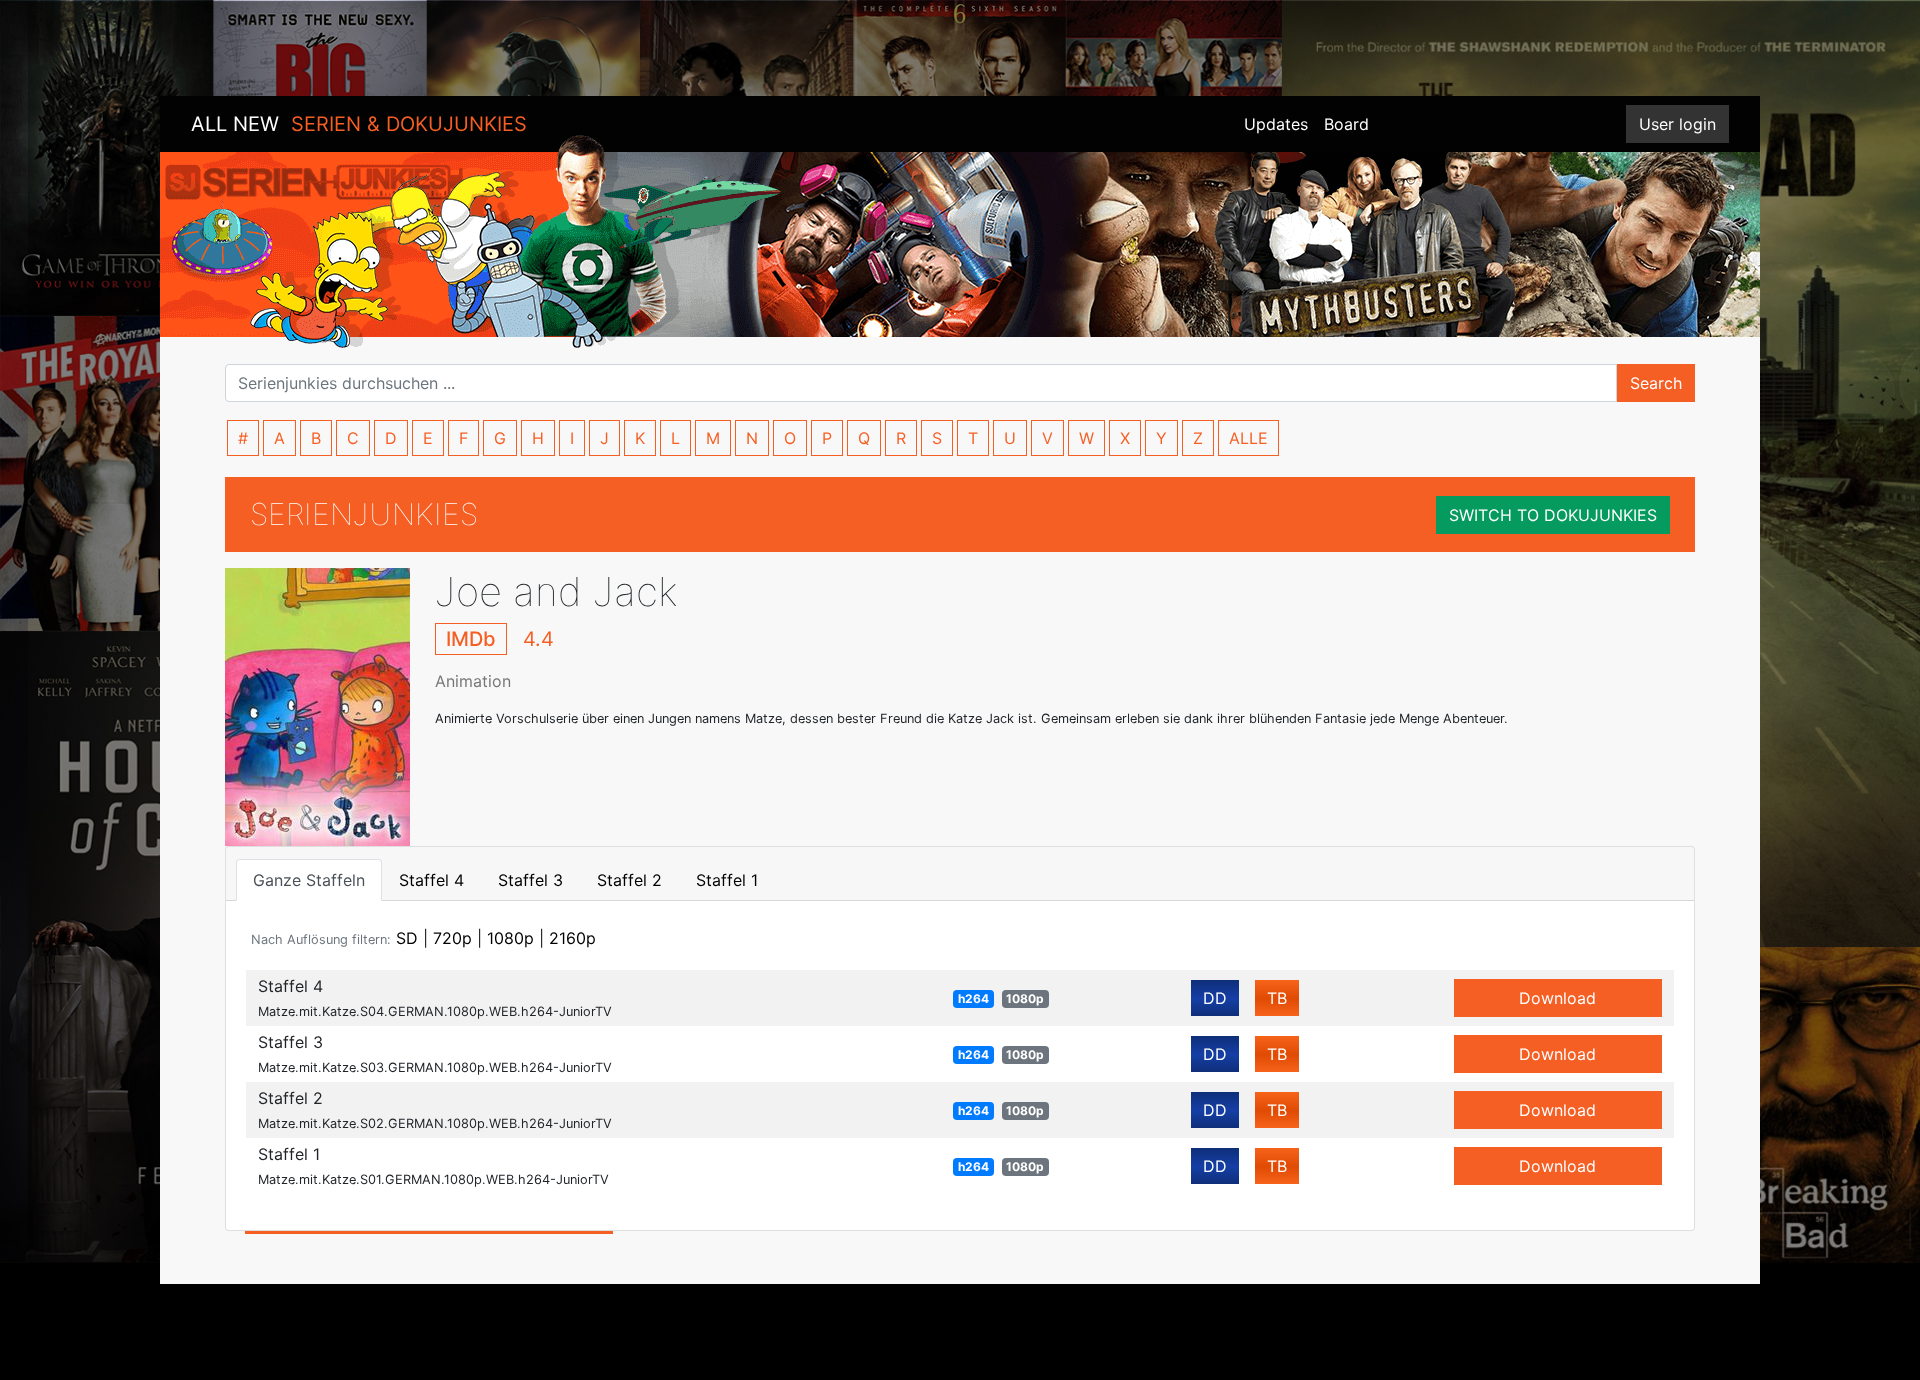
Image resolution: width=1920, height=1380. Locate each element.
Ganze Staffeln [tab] (309, 880)
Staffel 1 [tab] (727, 880)
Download (1557, 998)
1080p (510, 938)
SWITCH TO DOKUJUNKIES (1553, 515)
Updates (1276, 124)
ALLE (1248, 438)
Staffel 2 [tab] (629, 880)
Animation (473, 681)
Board (1346, 124)
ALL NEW (359, 124)
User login (1677, 124)
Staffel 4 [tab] (431, 880)
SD (407, 938)
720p (452, 938)
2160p (572, 938)
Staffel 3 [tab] (530, 880)
